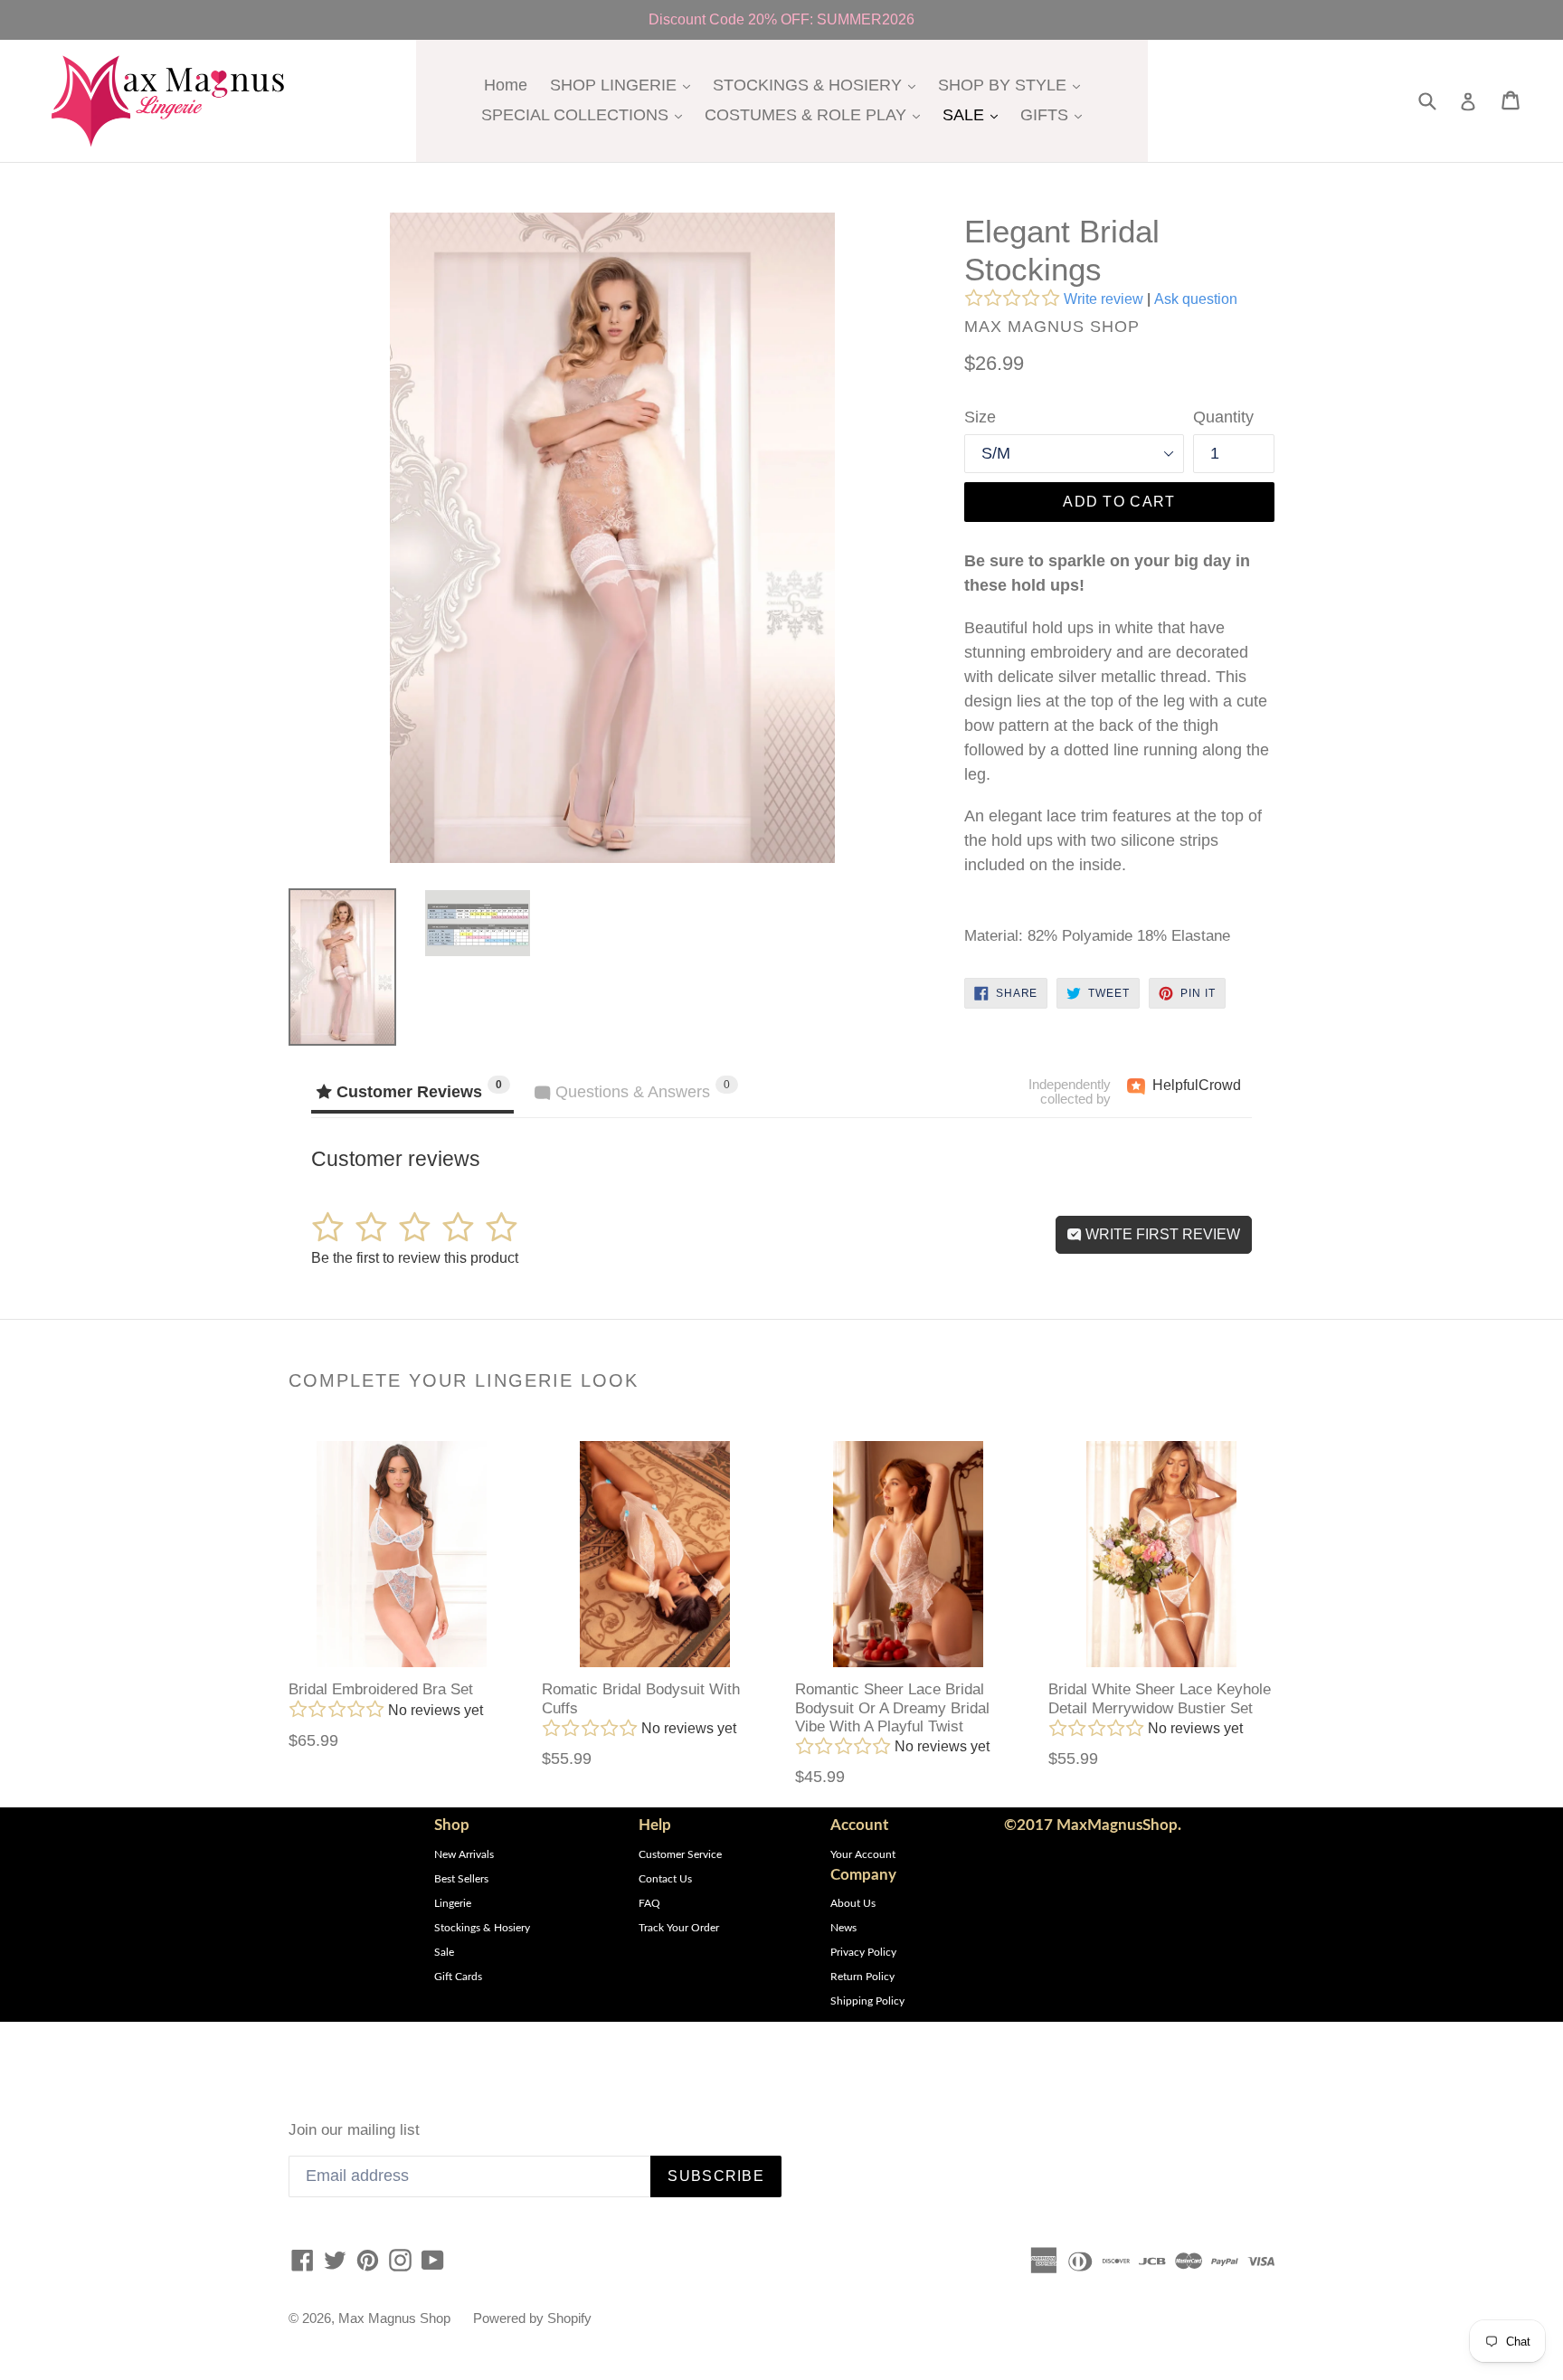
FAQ (649, 1903)
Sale (444, 1952)
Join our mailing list (354, 2130)
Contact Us (665, 1879)
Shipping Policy (867, 2001)
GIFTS (1056, 114)
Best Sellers (461, 1879)
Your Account (863, 1854)
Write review (1104, 299)
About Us (853, 1903)
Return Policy (862, 1977)
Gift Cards (458, 1977)
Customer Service (680, 1854)
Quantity (1223, 417)
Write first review (1161, 1234)
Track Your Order (679, 1928)
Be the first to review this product (415, 1258)
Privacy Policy (863, 1952)
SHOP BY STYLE (1014, 85)
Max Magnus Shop (394, 2318)
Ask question (1196, 299)
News (843, 1928)
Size (980, 417)
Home (506, 85)
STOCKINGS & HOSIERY (819, 85)
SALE (975, 114)
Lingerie (453, 1903)
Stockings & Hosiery (482, 1928)
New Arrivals (464, 1854)
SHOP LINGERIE (625, 85)
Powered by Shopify (532, 2318)
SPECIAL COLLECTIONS (586, 114)
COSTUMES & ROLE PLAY (817, 114)
